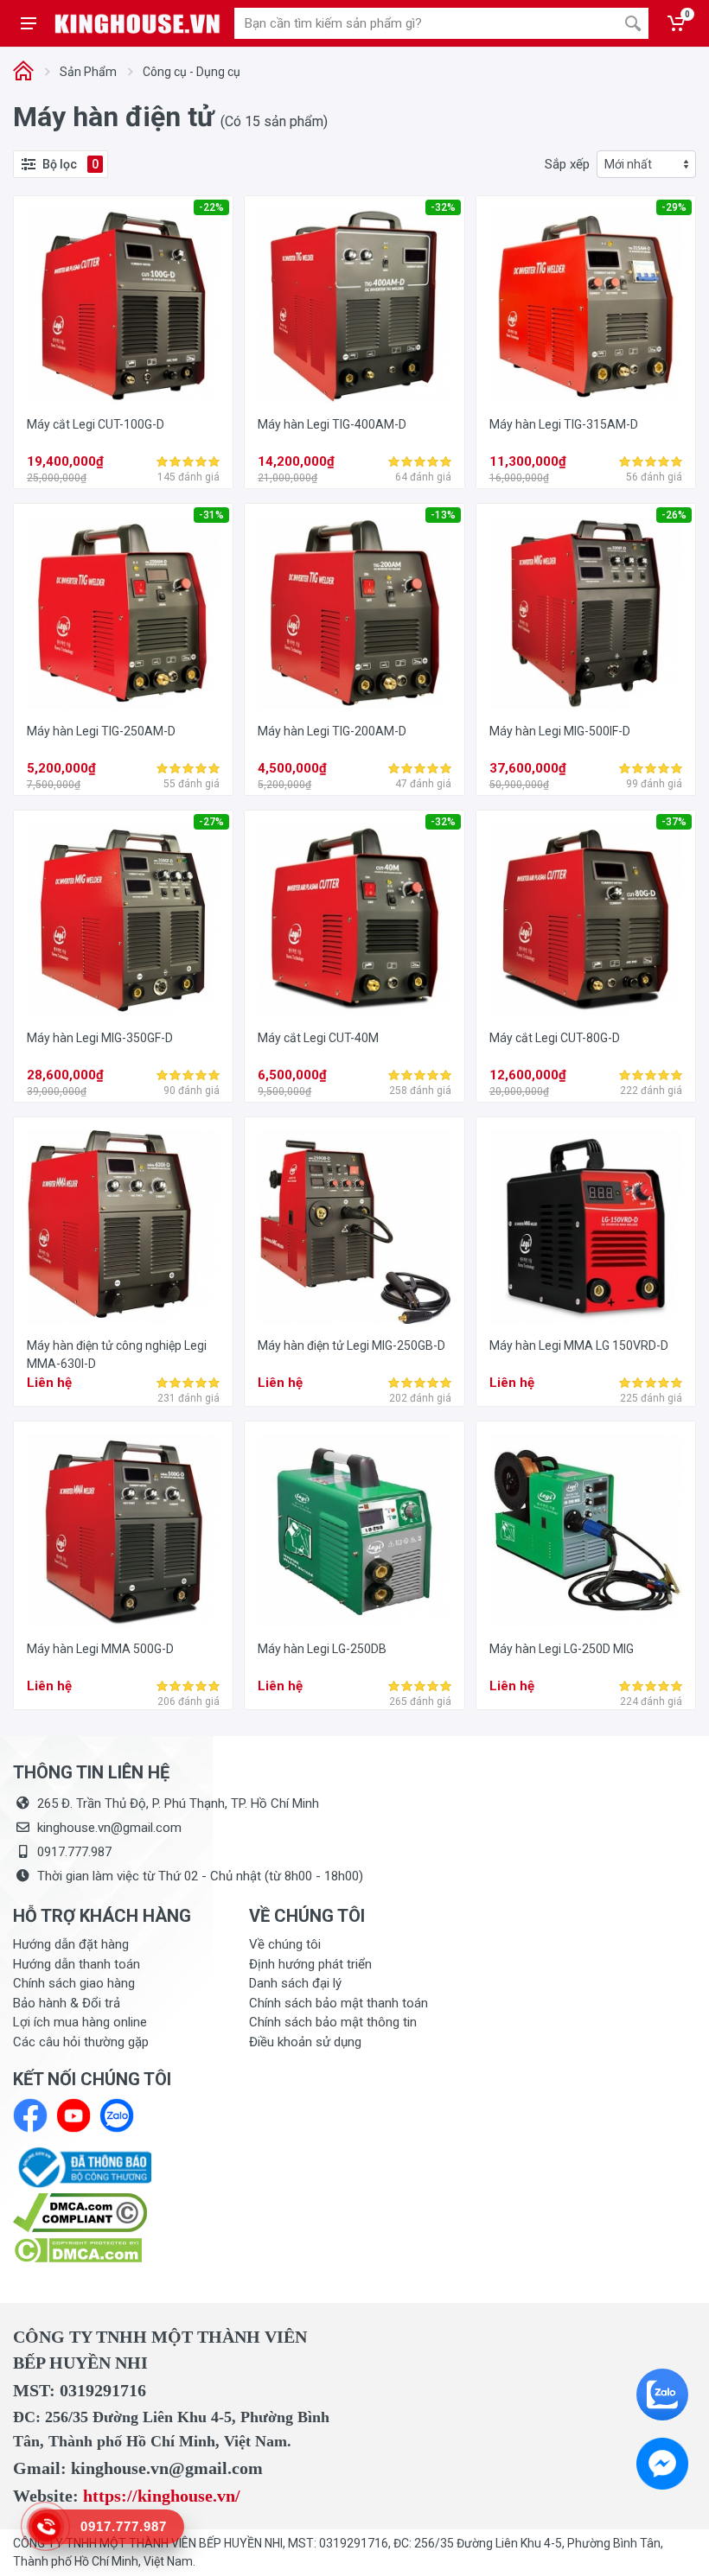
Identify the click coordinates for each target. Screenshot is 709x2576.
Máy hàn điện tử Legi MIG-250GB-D (351, 1345)
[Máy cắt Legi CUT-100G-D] (123, 305)
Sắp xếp (567, 164)
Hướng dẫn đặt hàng (71, 1944)
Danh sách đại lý (295, 1983)
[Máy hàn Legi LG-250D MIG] (586, 1531)
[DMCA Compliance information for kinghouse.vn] (118, 2213)
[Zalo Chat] (662, 2395)
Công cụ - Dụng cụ (192, 72)
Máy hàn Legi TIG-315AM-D (564, 424)
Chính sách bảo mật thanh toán (339, 2003)
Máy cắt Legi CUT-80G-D (555, 1038)
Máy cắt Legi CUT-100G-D (96, 424)
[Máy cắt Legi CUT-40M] (354, 920)
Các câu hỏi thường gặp (81, 2042)
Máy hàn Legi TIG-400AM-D (332, 424)
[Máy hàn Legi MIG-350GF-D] (123, 920)
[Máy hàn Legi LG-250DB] (354, 1531)
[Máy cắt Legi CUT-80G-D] (586, 920)
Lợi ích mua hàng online (80, 2022)
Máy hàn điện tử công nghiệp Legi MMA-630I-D (117, 1355)
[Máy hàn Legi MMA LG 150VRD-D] (586, 1227)
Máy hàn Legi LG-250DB (322, 1649)
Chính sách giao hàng (74, 1983)
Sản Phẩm (88, 72)
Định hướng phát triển (310, 1964)
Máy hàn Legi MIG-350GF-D (100, 1038)
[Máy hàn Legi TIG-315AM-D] (586, 305)
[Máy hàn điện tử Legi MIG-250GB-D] (354, 1227)
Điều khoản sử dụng (305, 2042)
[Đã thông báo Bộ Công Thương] (82, 2166)
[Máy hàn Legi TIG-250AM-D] (123, 613)
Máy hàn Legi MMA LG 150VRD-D (579, 1345)
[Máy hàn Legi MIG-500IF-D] (586, 613)
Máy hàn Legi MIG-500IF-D (560, 731)
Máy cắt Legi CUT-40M (318, 1038)
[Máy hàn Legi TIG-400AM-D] (354, 305)
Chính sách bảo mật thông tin (333, 2022)
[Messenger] (662, 2464)
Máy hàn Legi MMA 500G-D (100, 1649)
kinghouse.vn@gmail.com (109, 1828)
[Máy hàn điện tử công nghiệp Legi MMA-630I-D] (123, 1227)
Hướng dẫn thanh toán (77, 1964)
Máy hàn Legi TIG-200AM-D (332, 731)
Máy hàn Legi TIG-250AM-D (101, 731)
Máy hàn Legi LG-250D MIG (562, 1649)
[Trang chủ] (23, 72)
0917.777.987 (74, 1852)
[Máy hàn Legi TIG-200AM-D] (354, 613)
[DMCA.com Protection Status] (77, 2249)
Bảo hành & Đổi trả (67, 2003)
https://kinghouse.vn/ (162, 2496)
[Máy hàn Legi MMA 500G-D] (123, 1531)
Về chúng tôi (285, 1944)
